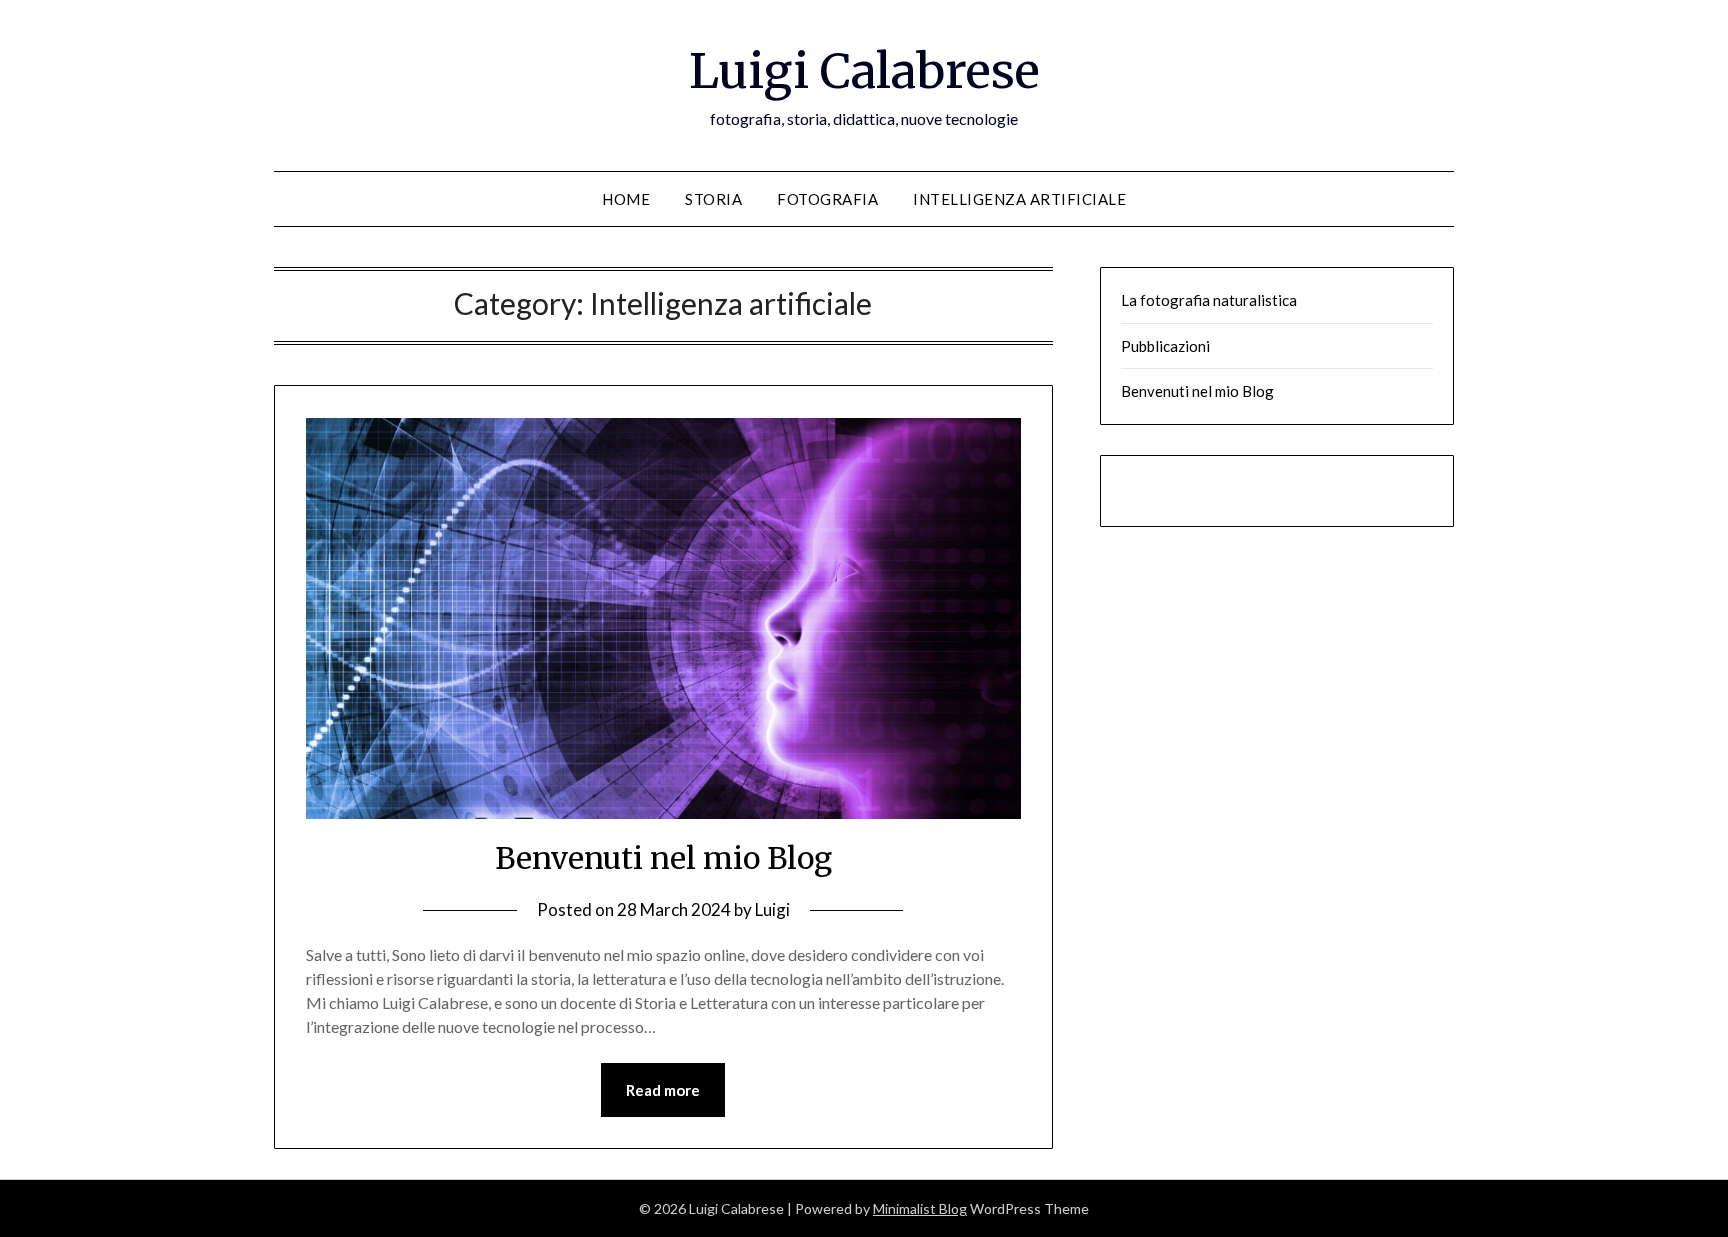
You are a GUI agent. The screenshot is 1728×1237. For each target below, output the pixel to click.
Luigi (772, 909)
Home (626, 199)
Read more (663, 1090)
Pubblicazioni (1165, 346)
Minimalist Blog (920, 1208)
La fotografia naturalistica (1209, 300)
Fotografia (827, 199)
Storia (713, 199)
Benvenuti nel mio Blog (663, 858)
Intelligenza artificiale (1019, 199)
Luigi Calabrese (864, 71)
